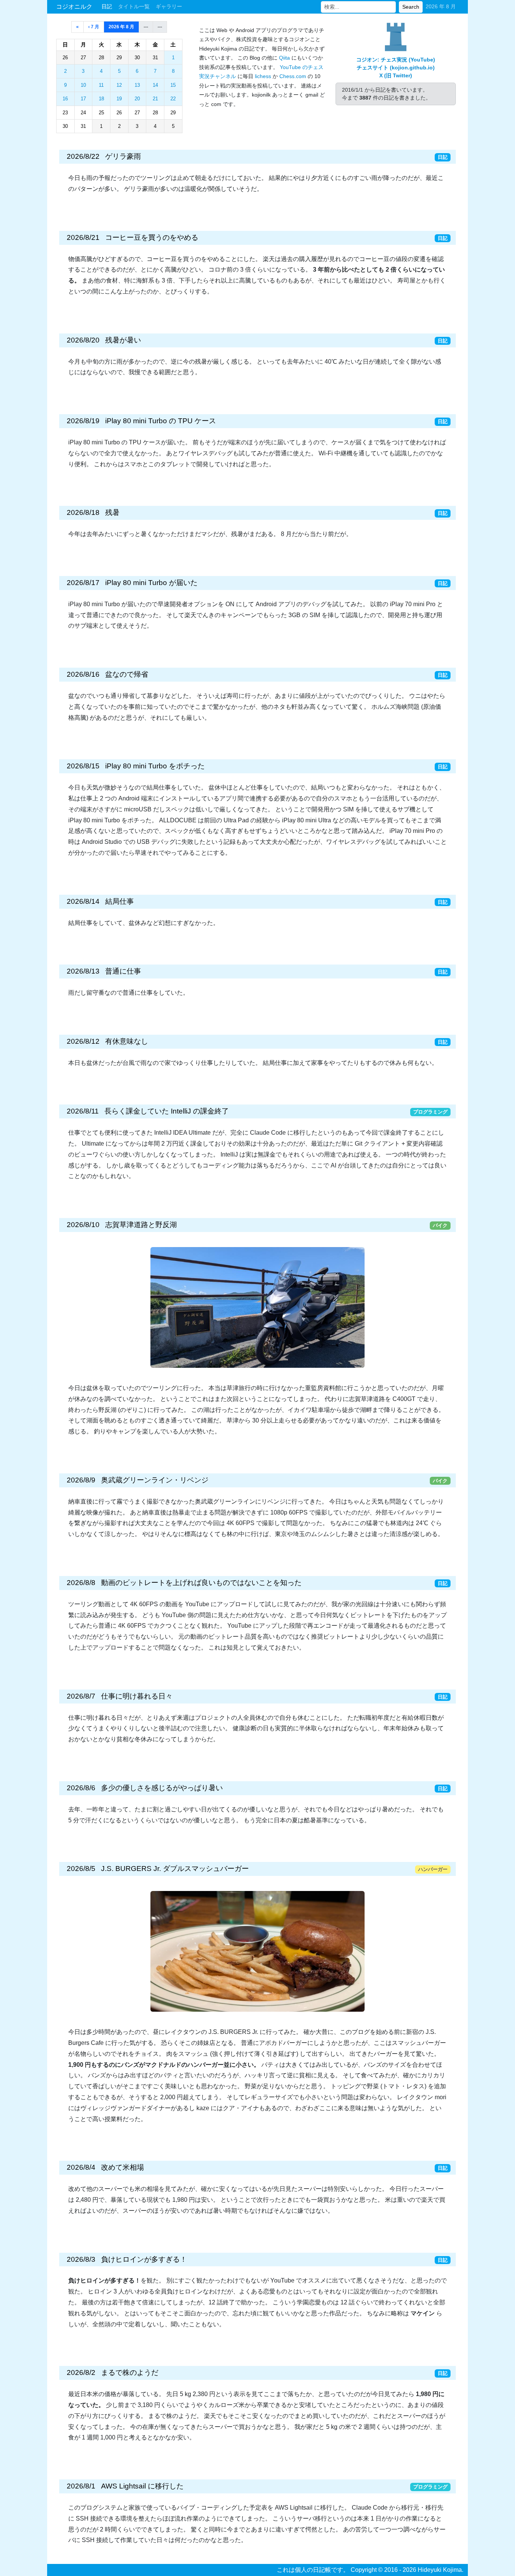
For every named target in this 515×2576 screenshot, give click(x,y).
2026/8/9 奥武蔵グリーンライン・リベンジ (138, 1480)
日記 (107, 6)
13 (137, 85)
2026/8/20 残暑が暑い (104, 340)
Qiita (284, 58)
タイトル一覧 (134, 6)
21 (155, 99)
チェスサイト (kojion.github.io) (396, 68)
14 (155, 85)
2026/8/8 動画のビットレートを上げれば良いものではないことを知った (184, 1583)
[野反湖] (257, 1307)
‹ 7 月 (94, 27)
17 (83, 99)
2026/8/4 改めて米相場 (105, 2167)
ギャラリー (169, 6)
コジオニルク (74, 7)
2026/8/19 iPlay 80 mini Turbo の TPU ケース (141, 421)
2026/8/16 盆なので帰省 (107, 674)
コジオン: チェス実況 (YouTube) (396, 60)
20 (137, 99)
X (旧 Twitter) (396, 75)
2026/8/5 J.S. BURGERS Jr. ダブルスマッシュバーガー (158, 1869)
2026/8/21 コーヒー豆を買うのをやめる (133, 237)
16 (65, 99)
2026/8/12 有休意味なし (107, 1041)
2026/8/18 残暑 (93, 512)
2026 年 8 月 (121, 27)
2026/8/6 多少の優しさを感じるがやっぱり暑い (145, 1788)
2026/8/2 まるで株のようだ (113, 2372)
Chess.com (293, 76)
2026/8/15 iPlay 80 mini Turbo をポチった (136, 766)
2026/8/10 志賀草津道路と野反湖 (122, 1225)
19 (119, 99)
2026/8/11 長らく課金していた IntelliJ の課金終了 (148, 1111)
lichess (263, 76)
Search (411, 7)
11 (101, 85)
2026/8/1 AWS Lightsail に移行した (125, 2486)
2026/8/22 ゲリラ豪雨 (104, 156)
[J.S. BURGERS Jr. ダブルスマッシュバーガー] (257, 1951)
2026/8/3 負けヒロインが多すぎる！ (127, 2259)
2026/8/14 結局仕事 (100, 901)
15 (173, 85)
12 (119, 85)
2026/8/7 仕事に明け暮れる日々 (120, 1696)
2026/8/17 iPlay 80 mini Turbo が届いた (132, 583)
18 (101, 99)
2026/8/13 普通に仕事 (104, 971)
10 (83, 85)
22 (173, 99)
